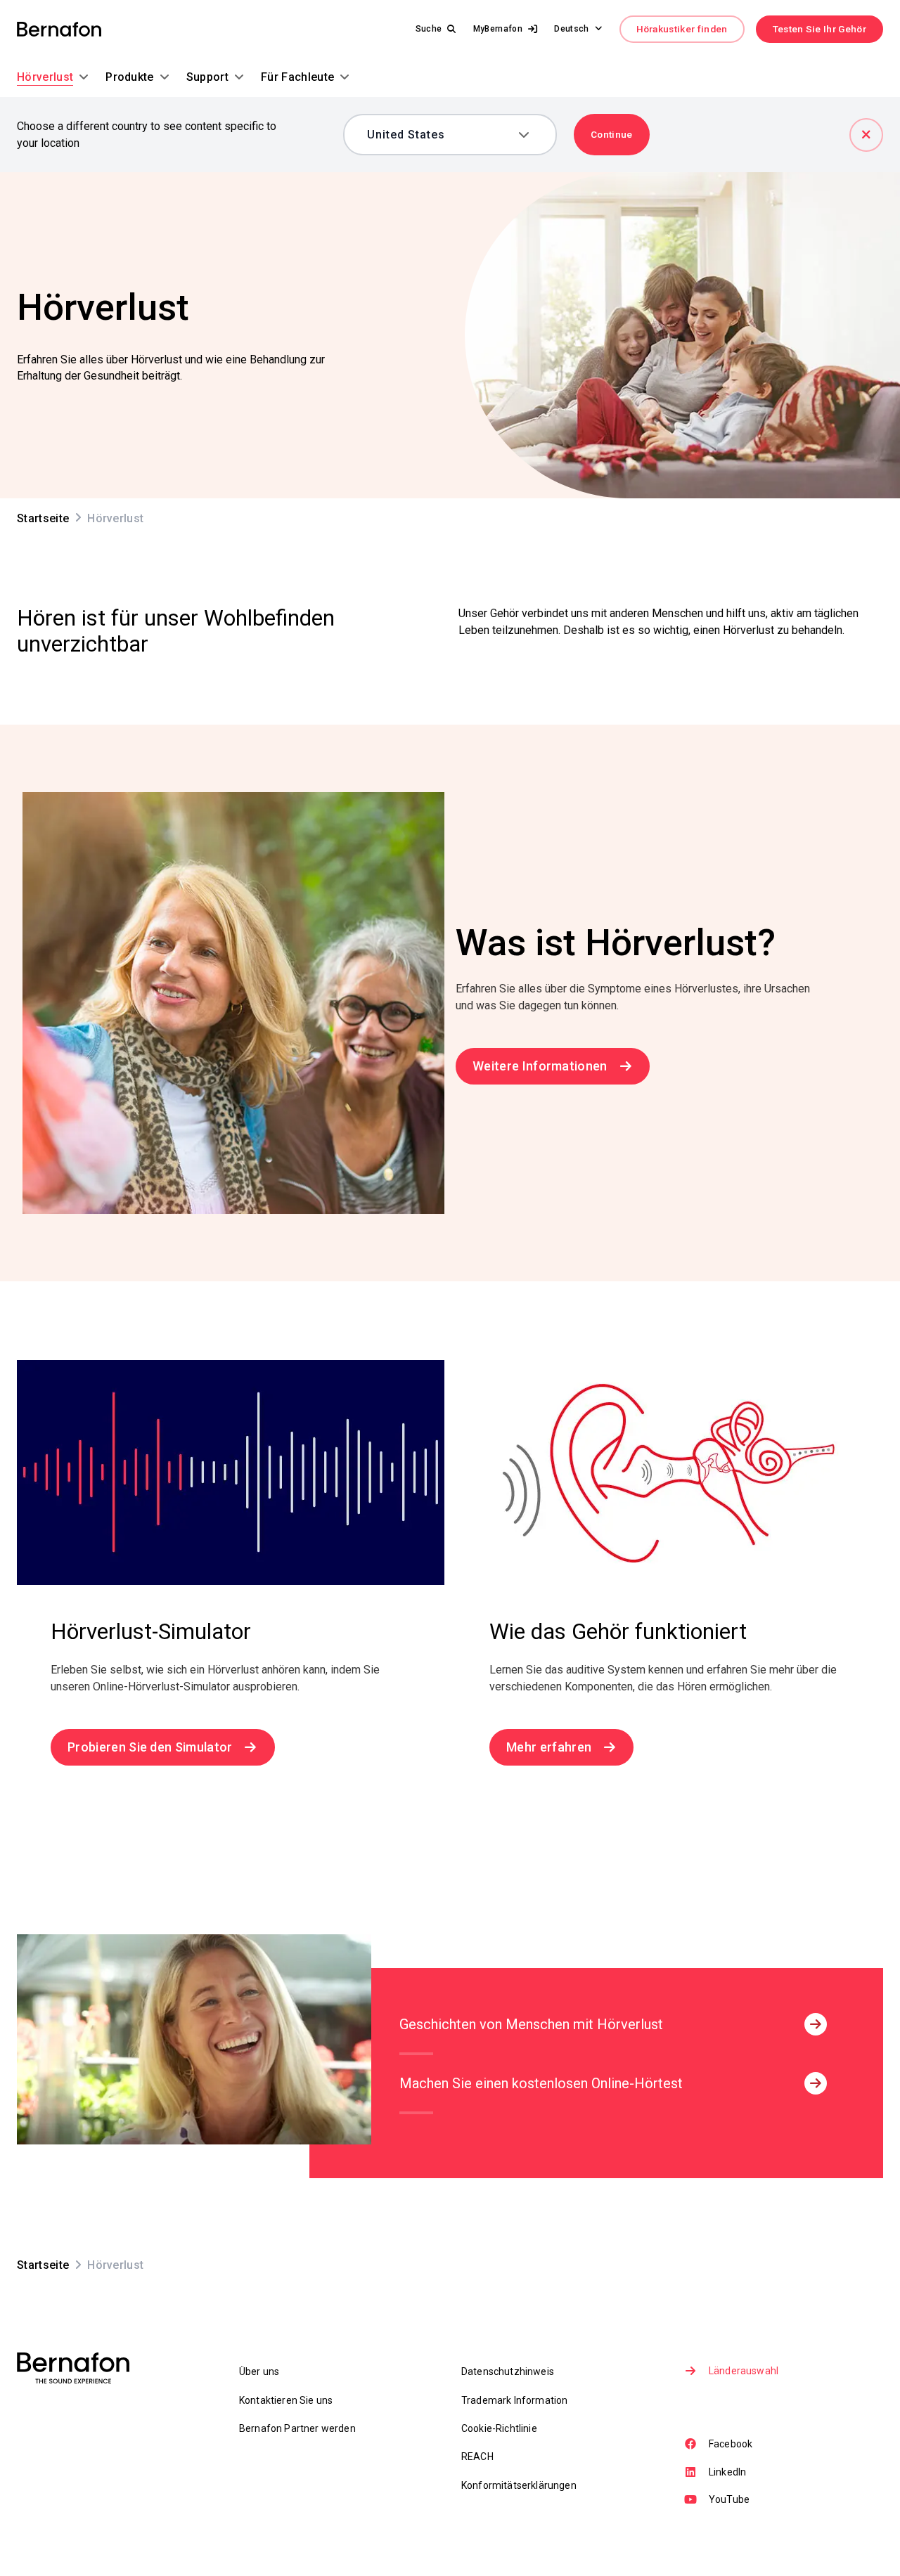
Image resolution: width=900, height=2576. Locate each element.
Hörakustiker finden (682, 29)
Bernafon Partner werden (297, 2428)
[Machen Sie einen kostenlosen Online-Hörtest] (816, 2083)
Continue (612, 134)
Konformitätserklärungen (519, 2485)
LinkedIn (727, 2472)
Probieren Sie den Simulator (150, 1747)
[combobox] (440, 135)
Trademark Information (514, 2400)
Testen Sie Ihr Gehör (819, 29)
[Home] (59, 29)
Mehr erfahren (549, 1747)
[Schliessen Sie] (866, 135)
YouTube (729, 2499)
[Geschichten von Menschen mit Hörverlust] (816, 2024)
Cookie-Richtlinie (499, 2428)
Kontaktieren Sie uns (286, 2400)
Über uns (259, 2371)
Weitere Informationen (540, 1066)
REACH (477, 2457)
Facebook (731, 2444)
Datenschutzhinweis (508, 2371)
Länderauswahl (744, 2371)
